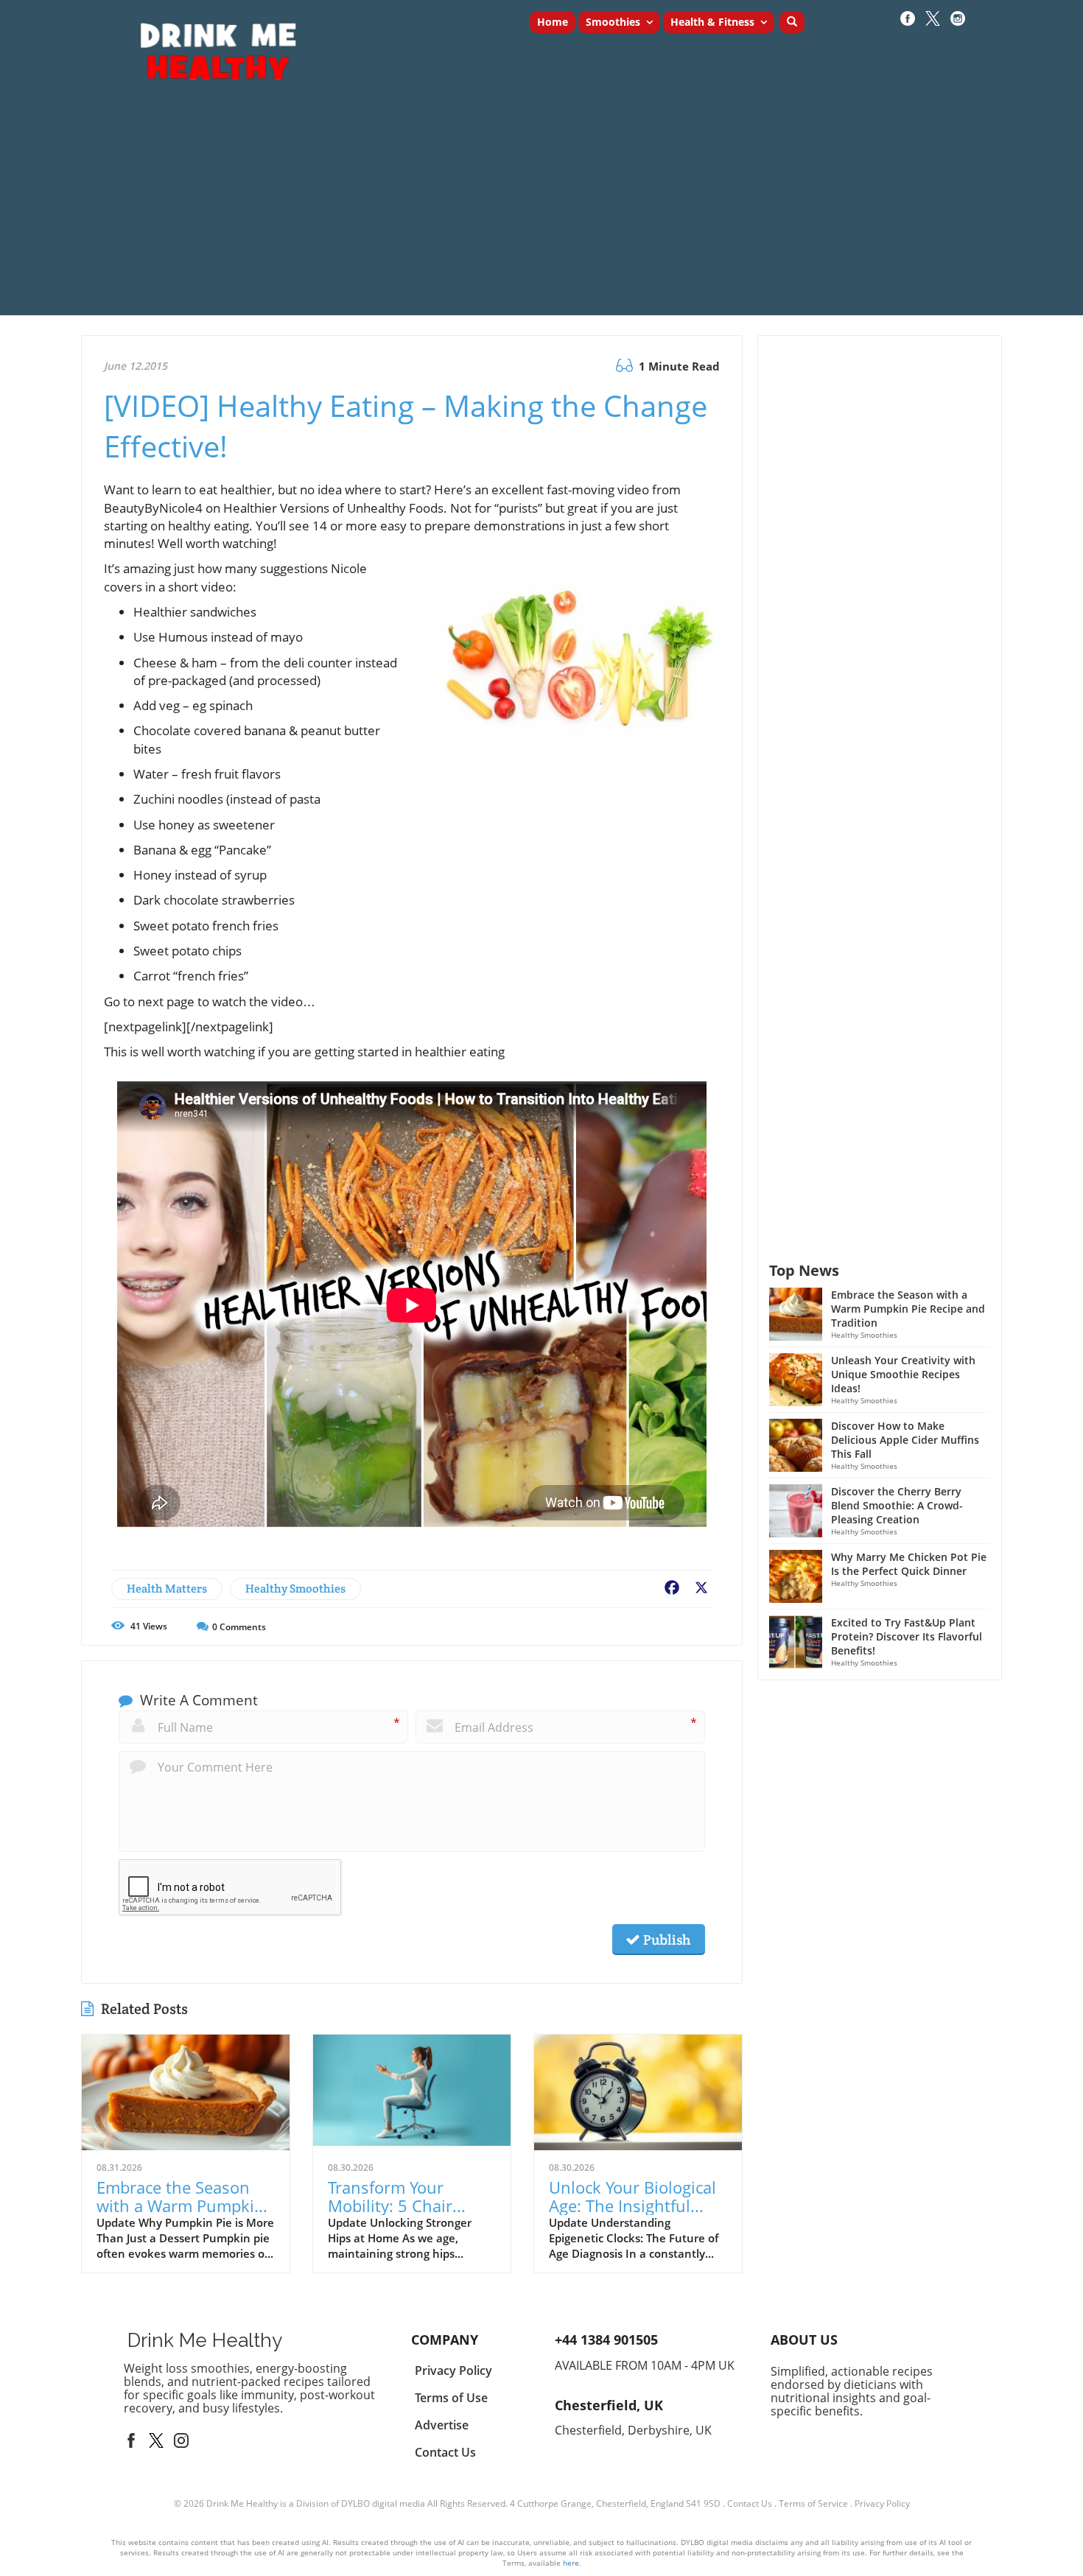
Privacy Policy (882, 2503)
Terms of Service (813, 2503)
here (571, 2563)
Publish (665, 1940)
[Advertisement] (541, 212)
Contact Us (750, 2503)
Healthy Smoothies (295, 1589)
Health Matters (167, 1589)
